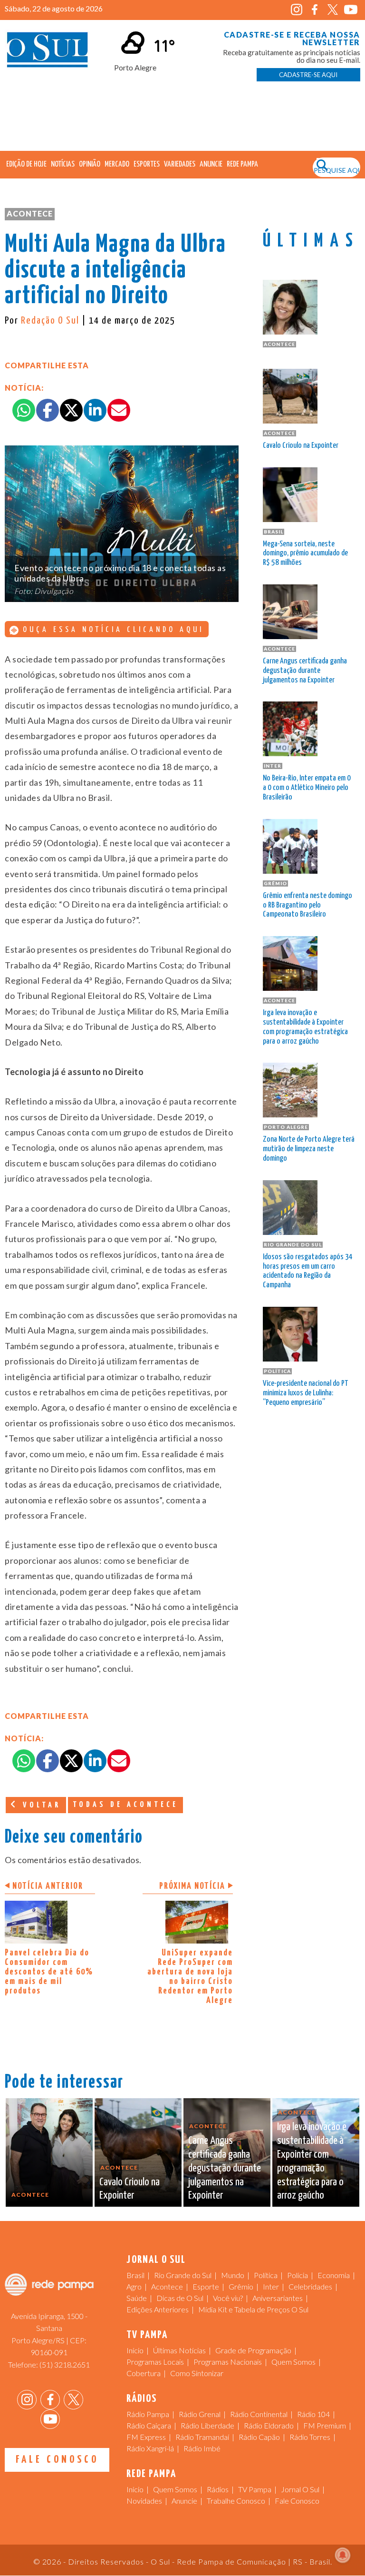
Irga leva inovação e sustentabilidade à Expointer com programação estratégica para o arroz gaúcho (305, 1027)
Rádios (218, 2489)
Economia (334, 2275)
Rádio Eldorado (269, 2425)
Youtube (351, 10)
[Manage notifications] (343, 2555)
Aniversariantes (278, 2298)
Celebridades (310, 2286)
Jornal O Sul (48, 52)
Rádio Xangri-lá (150, 2448)
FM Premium (325, 2425)
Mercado (117, 164)
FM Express (146, 2437)
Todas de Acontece (125, 1805)
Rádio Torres (310, 2437)
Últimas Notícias (179, 2350)
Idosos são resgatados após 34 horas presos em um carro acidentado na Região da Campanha (308, 1271)
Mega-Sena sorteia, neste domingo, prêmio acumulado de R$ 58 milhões (305, 554)
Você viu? (228, 2298)
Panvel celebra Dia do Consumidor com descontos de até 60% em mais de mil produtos (49, 1972)
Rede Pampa (242, 164)
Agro (134, 2286)
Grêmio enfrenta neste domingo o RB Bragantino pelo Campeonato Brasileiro (307, 905)
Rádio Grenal (200, 2414)
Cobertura (144, 2373)
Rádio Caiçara (149, 2425)
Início (135, 2350)
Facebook (315, 10)
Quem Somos (293, 2362)
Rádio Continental (259, 2414)
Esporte (206, 2286)
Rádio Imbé (202, 2448)
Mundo (233, 2275)
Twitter (333, 10)
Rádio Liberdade (207, 2425)
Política (266, 2275)
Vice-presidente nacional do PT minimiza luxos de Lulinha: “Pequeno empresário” (305, 1393)
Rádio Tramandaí (202, 2437)
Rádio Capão (259, 2437)
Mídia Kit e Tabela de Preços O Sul (253, 2309)
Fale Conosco (57, 2460)
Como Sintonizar (197, 2373)
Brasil (135, 2275)
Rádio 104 (313, 2414)
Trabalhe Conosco (236, 2501)
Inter (271, 2286)
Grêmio (241, 2286)
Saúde (137, 2298)
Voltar (40, 1805)
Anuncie (211, 164)
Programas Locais (155, 2362)
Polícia (298, 2275)
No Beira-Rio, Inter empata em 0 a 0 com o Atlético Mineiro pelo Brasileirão (307, 788)
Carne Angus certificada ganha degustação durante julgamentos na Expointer (305, 671)
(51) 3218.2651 (65, 2364)
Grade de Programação (253, 2350)
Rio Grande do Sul (183, 2275)
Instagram (297, 10)
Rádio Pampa (148, 2414)
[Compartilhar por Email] (119, 410)
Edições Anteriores (158, 2309)
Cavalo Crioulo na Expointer (301, 446)
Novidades (144, 2501)
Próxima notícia (192, 1886)
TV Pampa (255, 2489)
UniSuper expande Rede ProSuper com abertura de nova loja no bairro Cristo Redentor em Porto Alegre (190, 1977)
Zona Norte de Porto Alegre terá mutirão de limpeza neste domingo (309, 1149)
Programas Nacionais (228, 2362)
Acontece (30, 213)
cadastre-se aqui (308, 75)
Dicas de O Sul (180, 2298)
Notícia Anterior (48, 1886)
